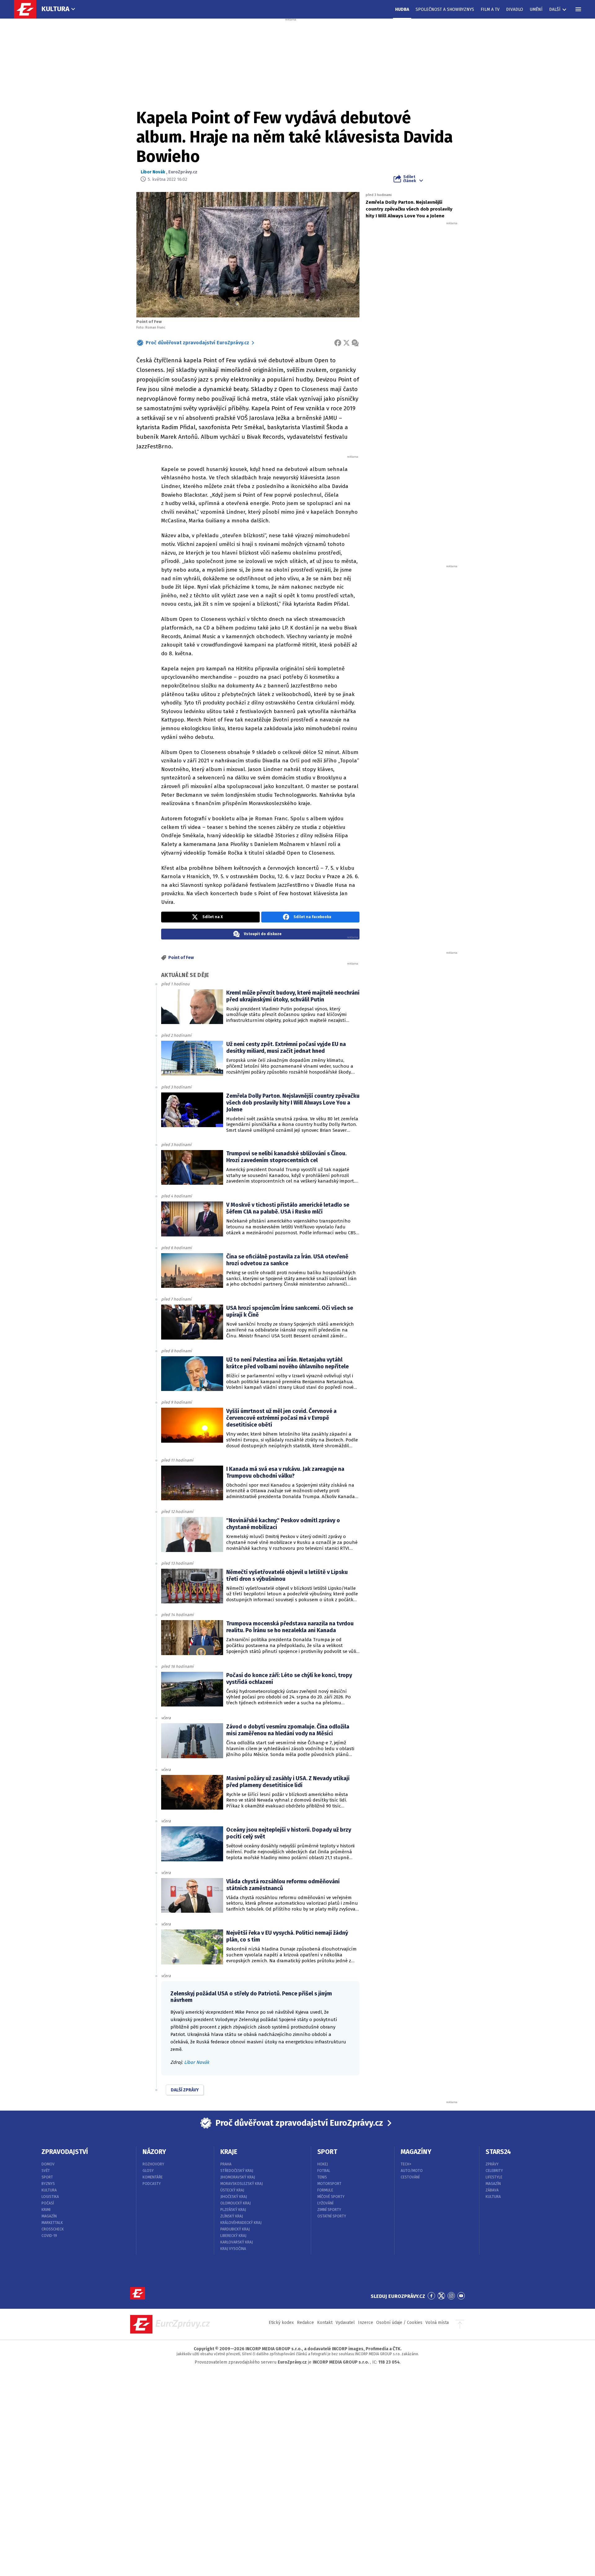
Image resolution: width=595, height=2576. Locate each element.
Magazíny (416, 2152)
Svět (46, 2171)
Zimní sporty (329, 2210)
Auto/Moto (412, 2171)
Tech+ (406, 2164)
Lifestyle (494, 2177)
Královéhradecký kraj (241, 2223)
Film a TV (490, 9)
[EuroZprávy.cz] (28, 9)
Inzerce (366, 2323)
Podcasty (152, 2184)
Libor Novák (153, 172)
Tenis (322, 2177)
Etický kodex (281, 2323)
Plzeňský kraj (233, 2210)
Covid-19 (49, 2236)
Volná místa (437, 2323)
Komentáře (153, 2177)
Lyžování (325, 2203)
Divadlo (515, 9)
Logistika (50, 2197)
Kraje (229, 2152)
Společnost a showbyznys (445, 9)
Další (555, 9)
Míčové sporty (331, 2197)
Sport (47, 2177)
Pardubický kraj (235, 2229)
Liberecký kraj (233, 2236)
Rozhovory (153, 2164)
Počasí (48, 2203)
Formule (325, 2190)
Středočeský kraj (237, 2171)
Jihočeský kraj (234, 2197)
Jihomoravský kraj (238, 2177)
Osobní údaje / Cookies (399, 2323)
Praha (226, 2164)
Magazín (49, 2216)
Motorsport (329, 2184)
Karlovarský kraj (237, 2242)
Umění (536, 9)
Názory (154, 2152)
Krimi (46, 2210)
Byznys (48, 2184)
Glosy (148, 2171)
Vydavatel (345, 2323)
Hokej (323, 2164)
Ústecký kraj (232, 2190)
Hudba (402, 9)
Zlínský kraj (232, 2216)
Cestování (410, 2177)
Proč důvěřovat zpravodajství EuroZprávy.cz (197, 343)
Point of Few (181, 958)
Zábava (492, 2190)
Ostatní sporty (332, 2216)
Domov (48, 2164)
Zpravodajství (65, 2152)
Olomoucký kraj (236, 2203)
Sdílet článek (410, 179)
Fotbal (324, 2171)
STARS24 (498, 2152)
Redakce (305, 2323)
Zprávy (492, 2164)
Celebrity (494, 2171)
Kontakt (325, 2323)
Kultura (55, 9)
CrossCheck (53, 2229)
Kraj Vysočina (233, 2249)
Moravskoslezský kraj (242, 2184)
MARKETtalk (52, 2223)
